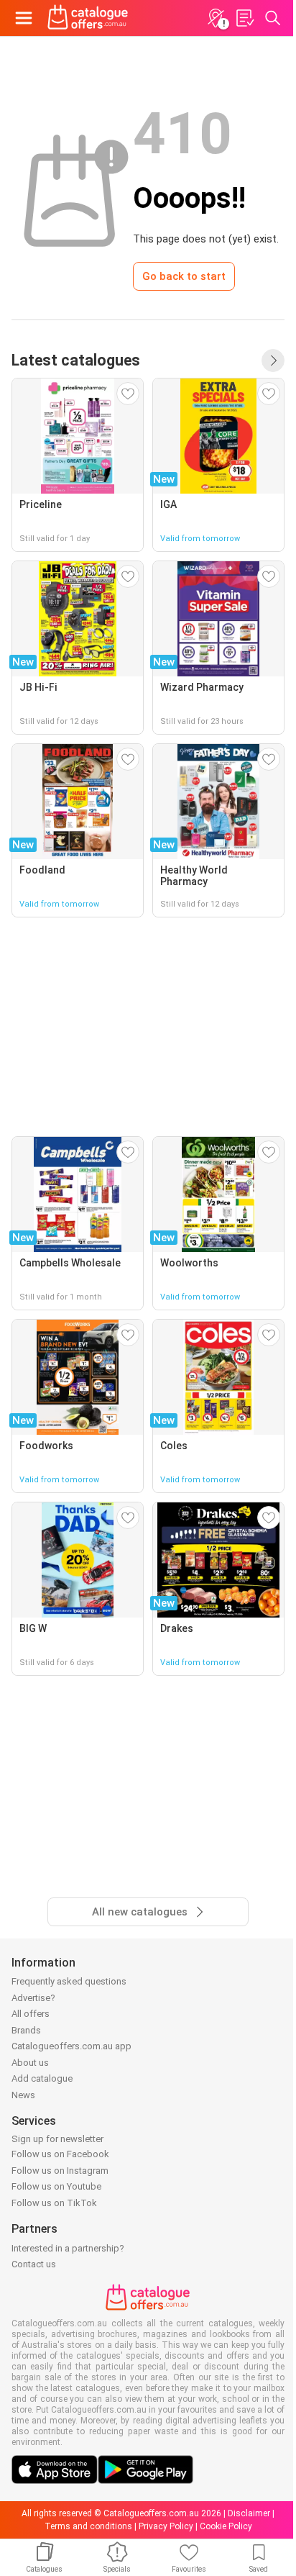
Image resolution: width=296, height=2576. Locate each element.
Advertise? (33, 1998)
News (23, 2095)
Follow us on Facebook (60, 2154)
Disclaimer (249, 2513)
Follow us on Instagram (60, 2171)
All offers (31, 2014)
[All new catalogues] (273, 360)
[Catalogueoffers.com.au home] (88, 18)
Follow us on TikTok (54, 2203)
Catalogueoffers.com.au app (71, 2046)
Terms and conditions (88, 2526)
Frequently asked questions (69, 1981)
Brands (26, 2030)
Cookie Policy (226, 2526)
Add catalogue (42, 2078)
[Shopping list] (244, 18)
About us (30, 2063)
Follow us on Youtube (56, 2186)
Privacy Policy (166, 2526)
